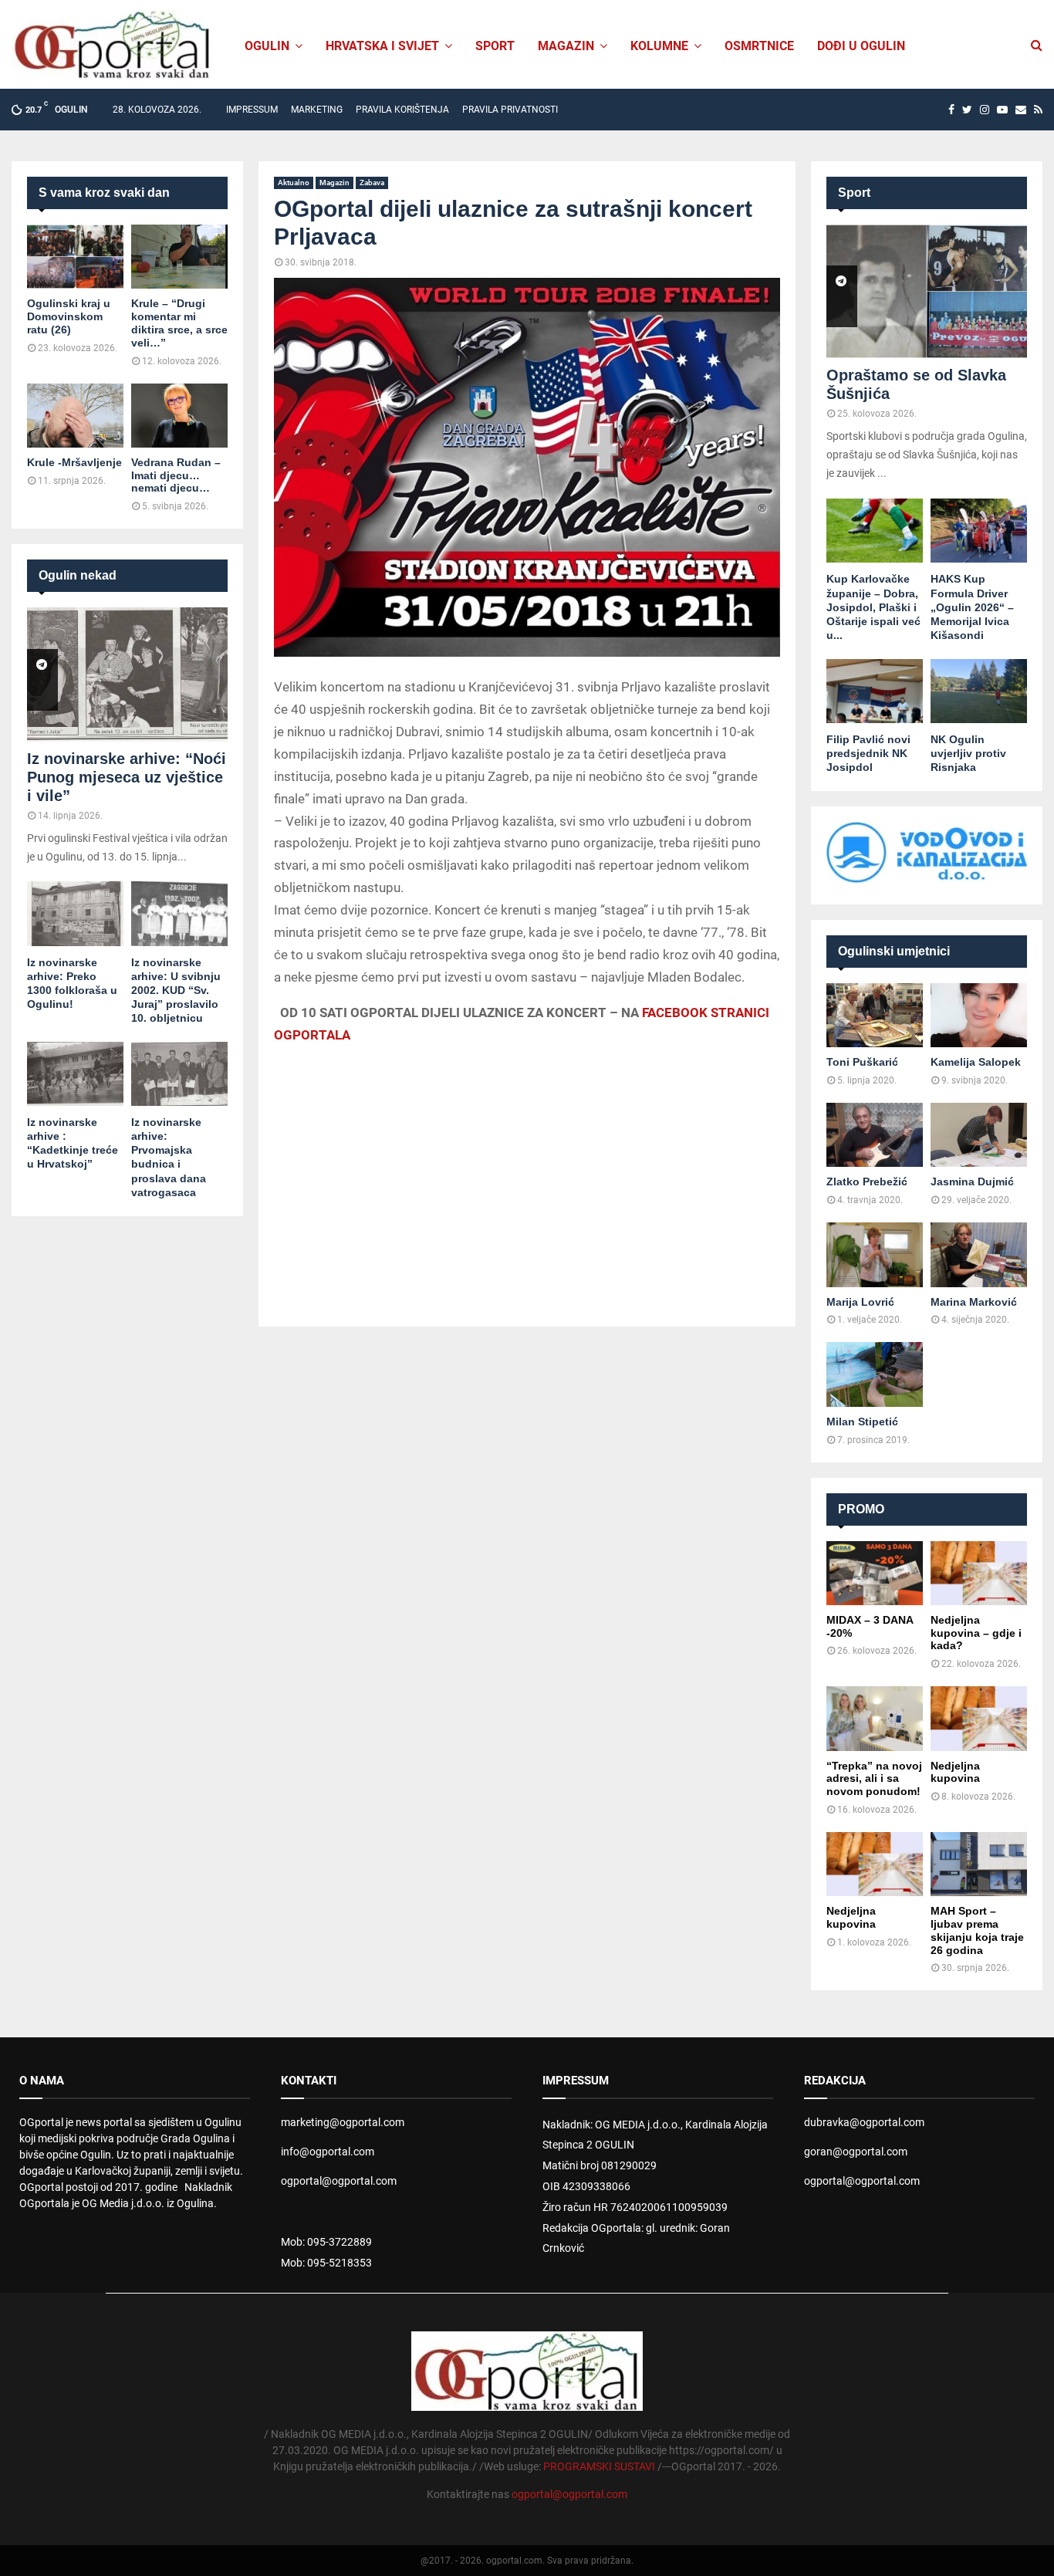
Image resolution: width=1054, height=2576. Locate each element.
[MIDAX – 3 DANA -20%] (875, 1573)
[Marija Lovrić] (875, 1254)
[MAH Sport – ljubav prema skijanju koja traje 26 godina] (979, 1864)
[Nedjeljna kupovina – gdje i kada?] (979, 1573)
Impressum (252, 110)
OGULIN (267, 46)
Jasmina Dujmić (972, 1182)
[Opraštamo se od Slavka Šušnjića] (927, 291)
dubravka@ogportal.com (864, 2122)
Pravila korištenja (402, 110)
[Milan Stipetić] (875, 1374)
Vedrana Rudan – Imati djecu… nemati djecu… (176, 475)
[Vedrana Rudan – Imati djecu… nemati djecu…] (179, 416)
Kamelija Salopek (976, 1062)
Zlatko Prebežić (867, 1182)
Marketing (317, 110)
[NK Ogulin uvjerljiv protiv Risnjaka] (979, 691)
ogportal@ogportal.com (339, 2181)
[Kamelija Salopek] (979, 1015)
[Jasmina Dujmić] (979, 1135)
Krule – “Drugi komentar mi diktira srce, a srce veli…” (179, 323)
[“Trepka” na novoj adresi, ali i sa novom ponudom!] (875, 1718)
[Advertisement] (527, 1169)
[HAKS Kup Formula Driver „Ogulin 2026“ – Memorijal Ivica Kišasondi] (979, 531)
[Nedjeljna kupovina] (979, 1718)
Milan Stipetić (862, 1422)
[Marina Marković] (979, 1254)
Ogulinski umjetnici (894, 951)
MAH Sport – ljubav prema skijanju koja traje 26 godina (977, 1930)
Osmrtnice (759, 46)
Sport (495, 46)
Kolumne (659, 46)
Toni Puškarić (862, 1062)
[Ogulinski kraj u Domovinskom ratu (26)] (75, 257)
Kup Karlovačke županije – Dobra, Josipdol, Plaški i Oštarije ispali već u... (873, 607)
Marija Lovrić (860, 1302)
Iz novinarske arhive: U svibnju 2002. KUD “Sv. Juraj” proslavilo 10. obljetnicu (176, 990)
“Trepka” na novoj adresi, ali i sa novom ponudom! (874, 1779)
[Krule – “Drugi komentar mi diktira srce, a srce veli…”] (179, 257)
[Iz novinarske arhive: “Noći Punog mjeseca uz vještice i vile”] (127, 674)
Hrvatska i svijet (382, 46)
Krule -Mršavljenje (74, 462)
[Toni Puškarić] (875, 1015)
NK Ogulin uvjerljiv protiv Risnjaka (968, 753)
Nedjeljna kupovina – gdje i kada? (976, 1633)
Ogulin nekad (78, 575)
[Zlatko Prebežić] (875, 1135)
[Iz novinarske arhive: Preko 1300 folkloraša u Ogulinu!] (75, 913)
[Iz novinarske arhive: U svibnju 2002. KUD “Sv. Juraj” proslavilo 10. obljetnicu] (179, 913)
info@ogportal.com (328, 2152)
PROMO (861, 1509)
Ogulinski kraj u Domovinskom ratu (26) (69, 316)
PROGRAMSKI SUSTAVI (599, 2466)
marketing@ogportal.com (343, 2122)
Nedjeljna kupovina (955, 1772)
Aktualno (294, 183)
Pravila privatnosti (510, 110)
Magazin (566, 46)
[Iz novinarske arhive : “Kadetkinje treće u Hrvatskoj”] (75, 1074)
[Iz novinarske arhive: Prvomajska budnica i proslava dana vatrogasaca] (179, 1074)
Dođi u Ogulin (861, 46)
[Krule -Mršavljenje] (75, 416)
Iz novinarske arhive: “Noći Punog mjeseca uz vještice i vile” (127, 777)
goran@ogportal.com (856, 2152)
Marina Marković (974, 1302)
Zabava (372, 183)
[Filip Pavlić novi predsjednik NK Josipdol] (875, 691)
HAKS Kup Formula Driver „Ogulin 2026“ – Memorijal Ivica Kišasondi (972, 607)
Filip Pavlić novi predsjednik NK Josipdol (868, 753)
